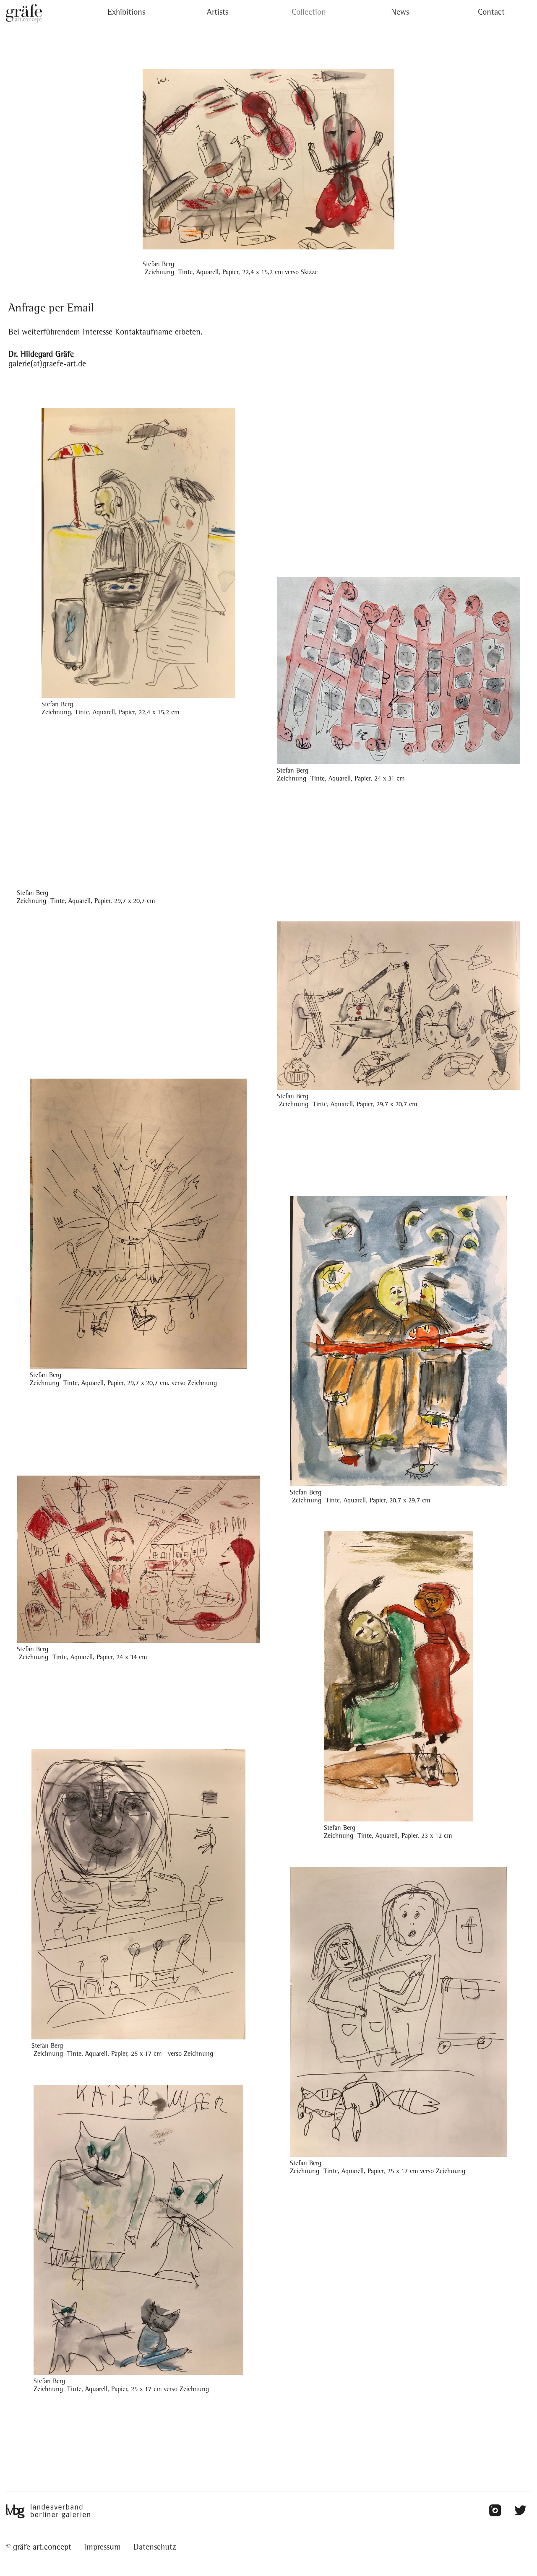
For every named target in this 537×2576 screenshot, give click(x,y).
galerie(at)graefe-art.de (47, 365)
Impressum (102, 2548)
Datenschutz (155, 2548)
